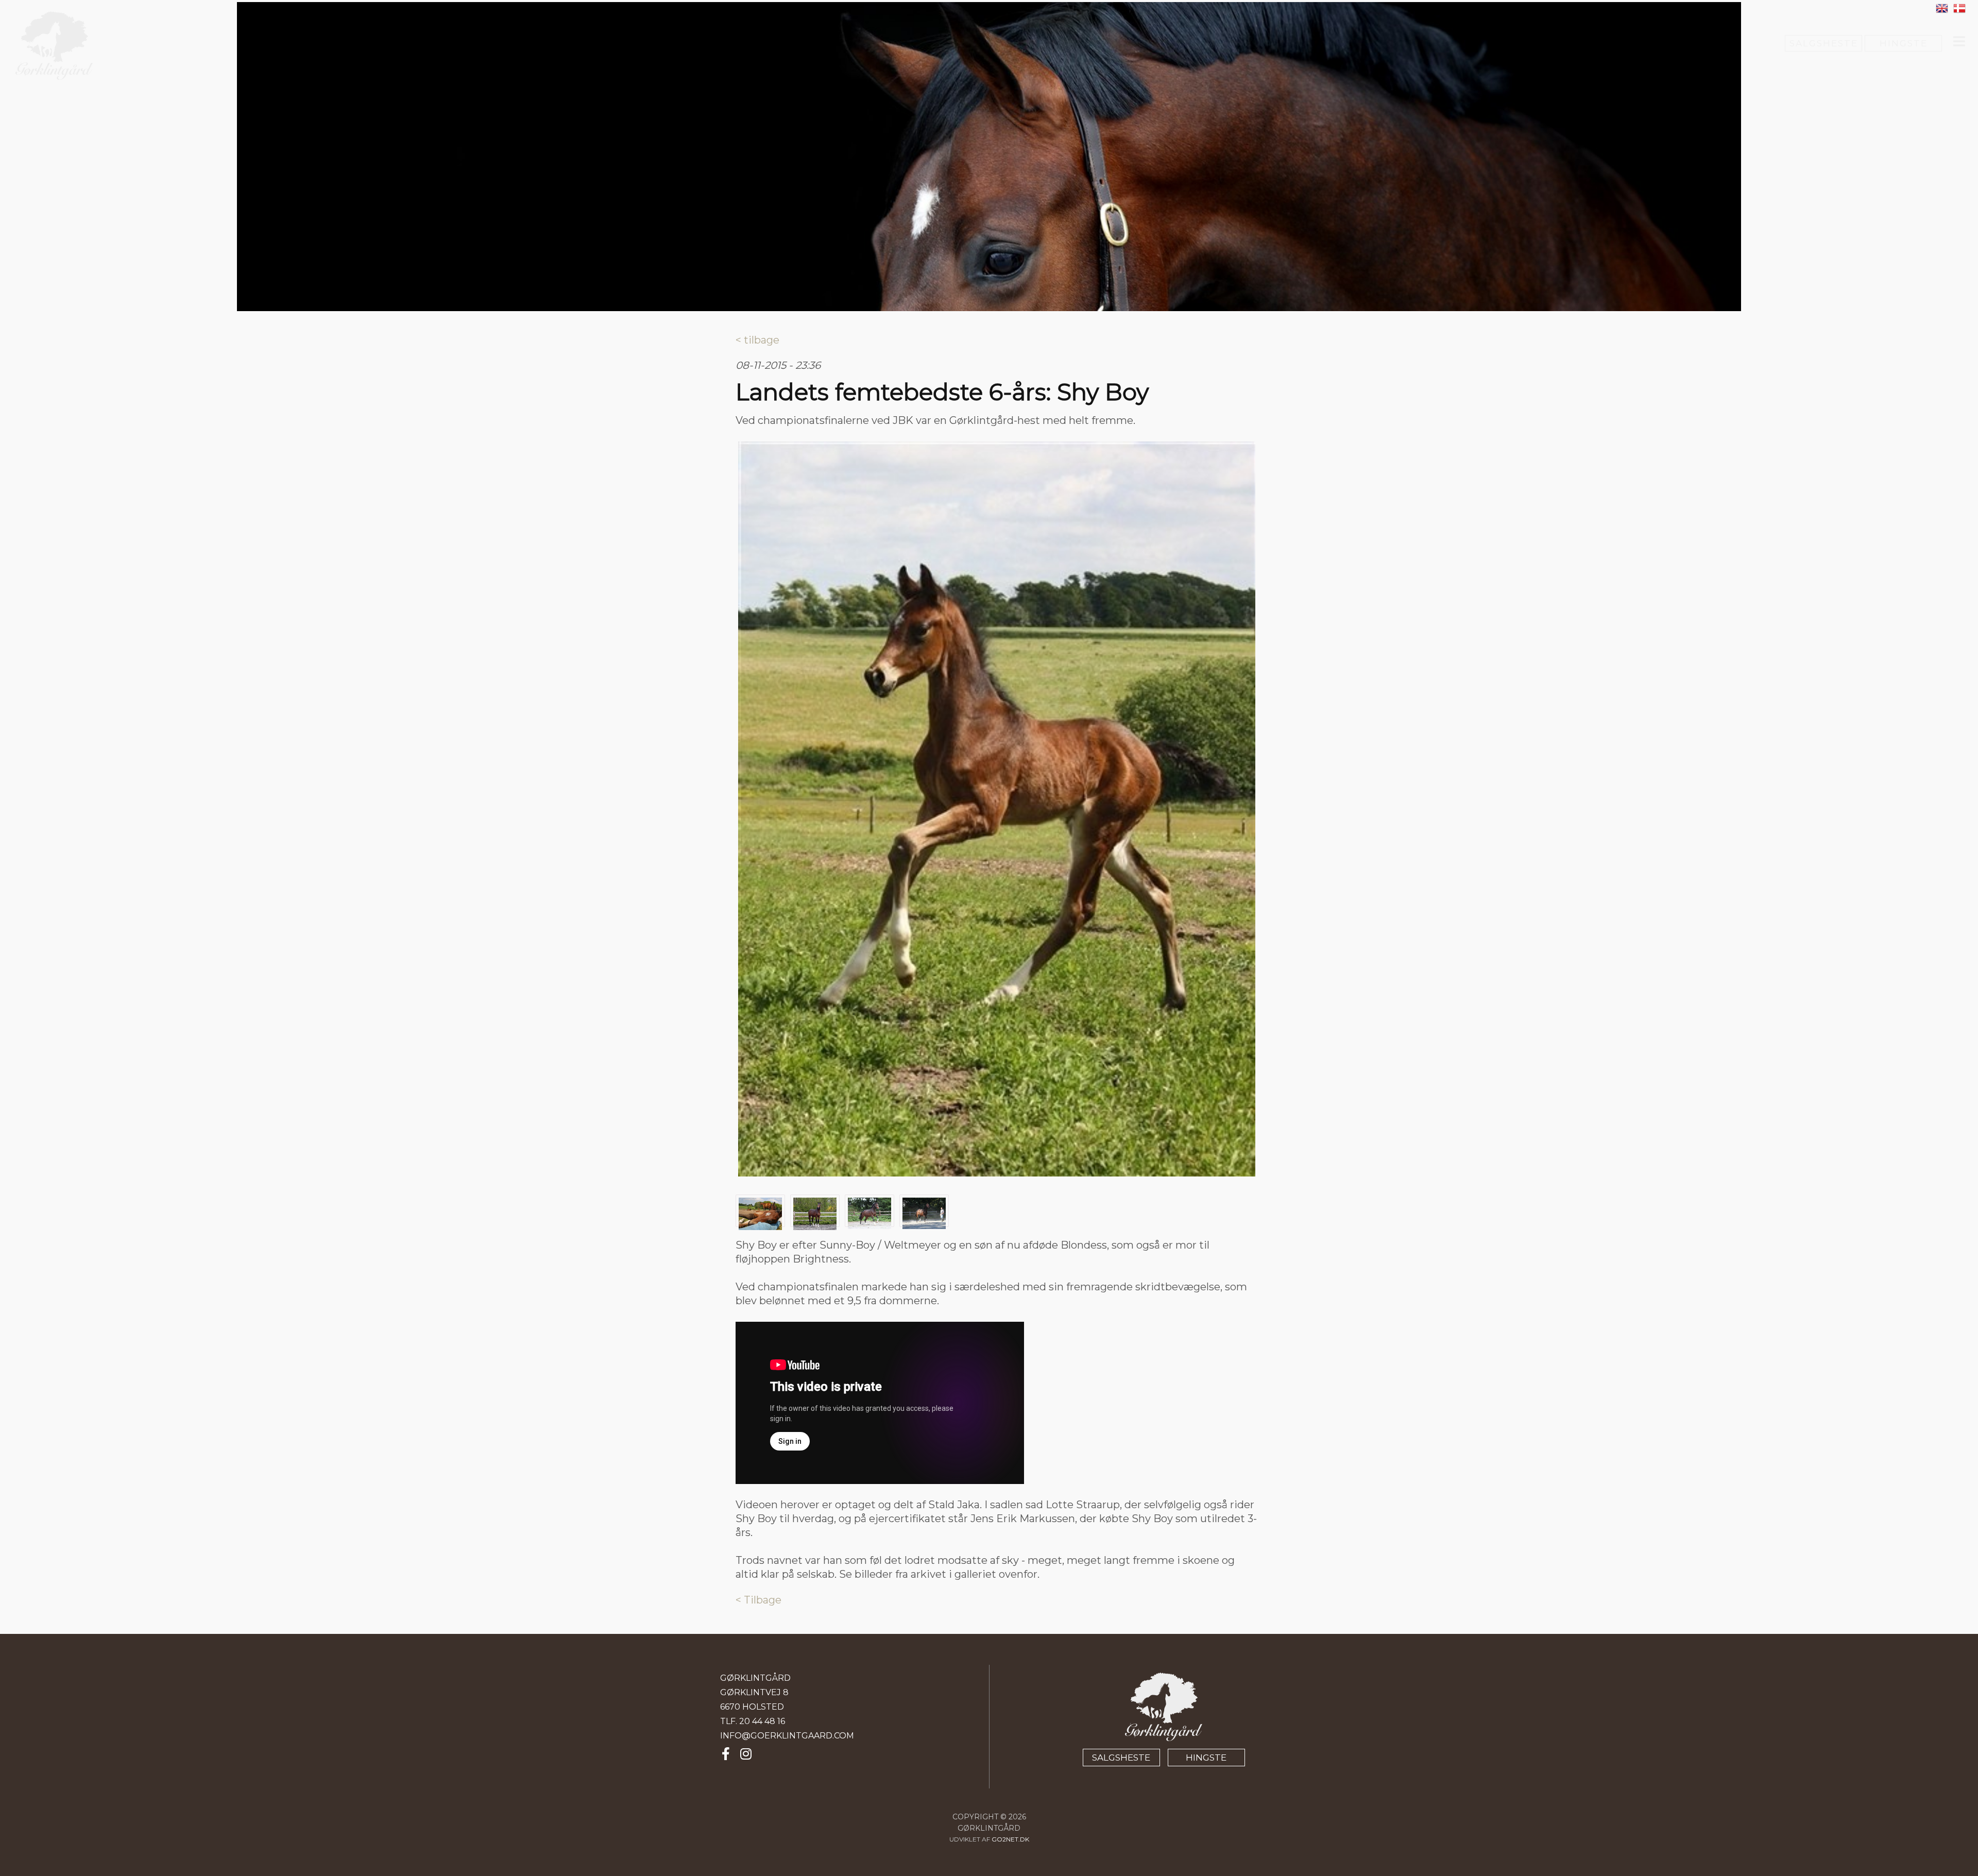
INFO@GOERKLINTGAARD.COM (787, 1736)
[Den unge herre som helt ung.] (997, 809)
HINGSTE (1904, 43)
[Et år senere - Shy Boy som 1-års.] (815, 1214)
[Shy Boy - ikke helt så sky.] (760, 1214)
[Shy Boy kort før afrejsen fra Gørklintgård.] (924, 1214)
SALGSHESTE (1824, 43)
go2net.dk (1010, 1839)
